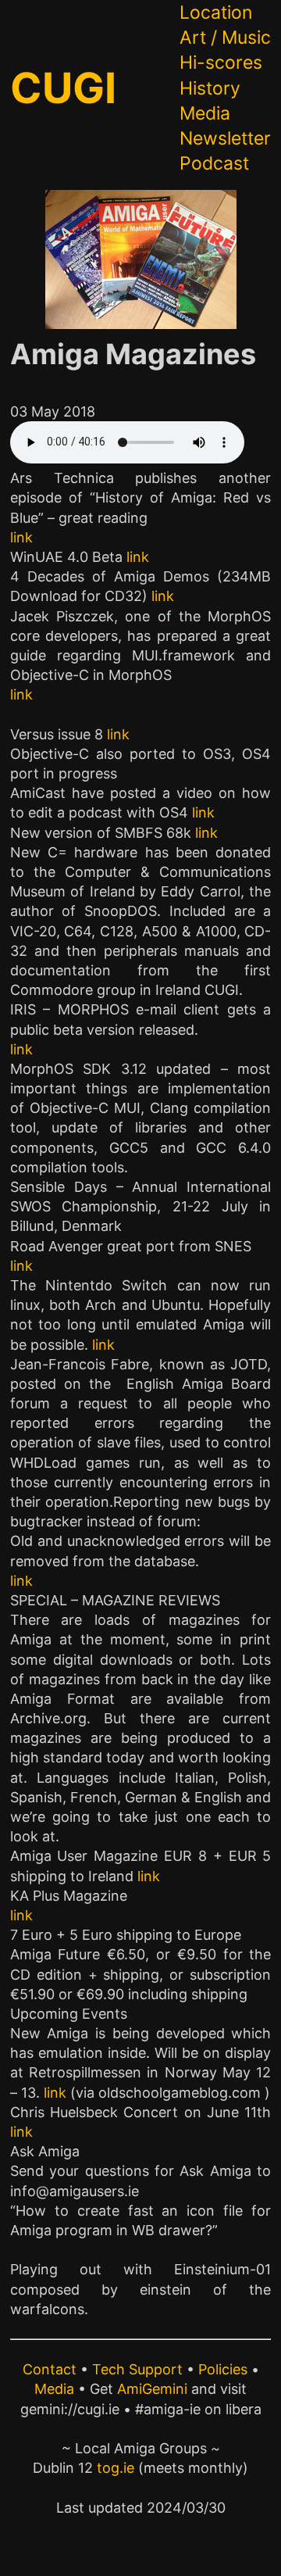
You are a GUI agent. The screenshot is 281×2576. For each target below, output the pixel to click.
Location (216, 13)
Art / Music (225, 38)
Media (205, 113)
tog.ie (116, 2468)
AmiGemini (152, 2389)
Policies (223, 2369)
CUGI (63, 88)
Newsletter (225, 138)
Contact (50, 2369)
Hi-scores (221, 63)
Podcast (214, 163)
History (210, 88)
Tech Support (137, 2369)
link (21, 537)
